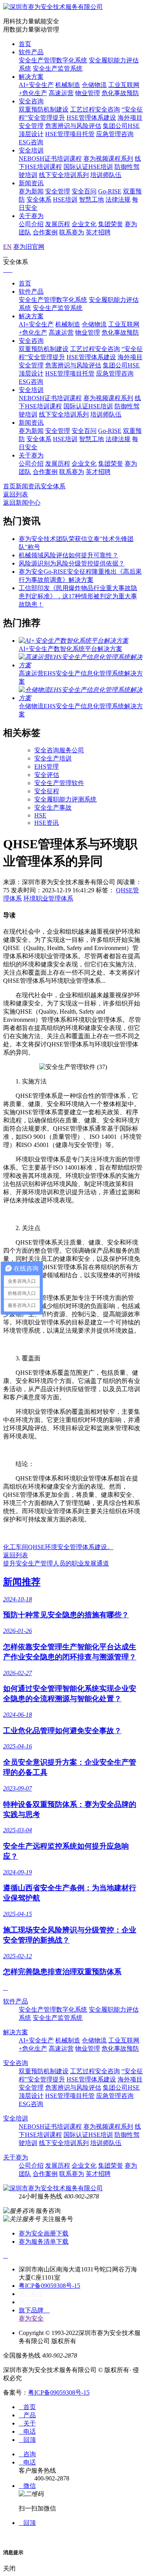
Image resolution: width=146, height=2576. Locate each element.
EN (7, 247)
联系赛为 (72, 232)
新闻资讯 (31, 183)
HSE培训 (65, 199)
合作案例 (45, 232)
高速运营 (61, 93)
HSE (40, 815)
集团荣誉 (111, 224)
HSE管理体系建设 (91, 118)
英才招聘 (98, 232)
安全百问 (84, 191)
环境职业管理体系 (48, 898)
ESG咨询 (31, 142)
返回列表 (16, 494)
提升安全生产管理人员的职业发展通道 (56, 1563)
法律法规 (118, 199)
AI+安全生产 (36, 85)
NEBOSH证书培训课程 (50, 159)
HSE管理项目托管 (70, 134)
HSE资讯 (47, 823)
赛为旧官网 (29, 247)
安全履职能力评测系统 (65, 799)
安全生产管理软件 (59, 783)
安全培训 (31, 150)
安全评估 (47, 775)
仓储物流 (94, 85)
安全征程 (47, 791)
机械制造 (68, 85)
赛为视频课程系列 (108, 159)
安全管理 (58, 191)
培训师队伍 (106, 175)
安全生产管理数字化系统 (53, 60)
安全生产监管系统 (58, 68)
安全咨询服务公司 (59, 750)
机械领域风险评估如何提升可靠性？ (69, 555)
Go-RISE (110, 191)
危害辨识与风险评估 (73, 126)
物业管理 (88, 93)
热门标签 (31, 2294)
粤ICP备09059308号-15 (49, 2286)
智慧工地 (91, 199)
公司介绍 (31, 224)
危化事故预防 (120, 93)
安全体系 (39, 199)
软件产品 (31, 52)
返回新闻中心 (22, 503)
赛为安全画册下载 (44, 2233)
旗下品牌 (34, 2310)
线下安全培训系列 (64, 175)
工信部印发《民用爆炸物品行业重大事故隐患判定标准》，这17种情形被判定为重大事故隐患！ (78, 596)
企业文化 (84, 224)
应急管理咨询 (115, 134)
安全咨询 (31, 101)
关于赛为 (31, 216)
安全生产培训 (53, 758)
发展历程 (58, 224)
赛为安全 (31, 2318)
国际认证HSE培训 (88, 167)
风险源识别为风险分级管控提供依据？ (72, 563)
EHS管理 (47, 767)
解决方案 (31, 77)
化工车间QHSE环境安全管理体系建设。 (58, 1547)
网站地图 (31, 2302)
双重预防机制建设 (44, 109)
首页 (25, 44)
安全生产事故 (53, 808)
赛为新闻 (31, 191)
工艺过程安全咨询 (95, 109)
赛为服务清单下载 (44, 2242)
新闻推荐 (22, 1582)
